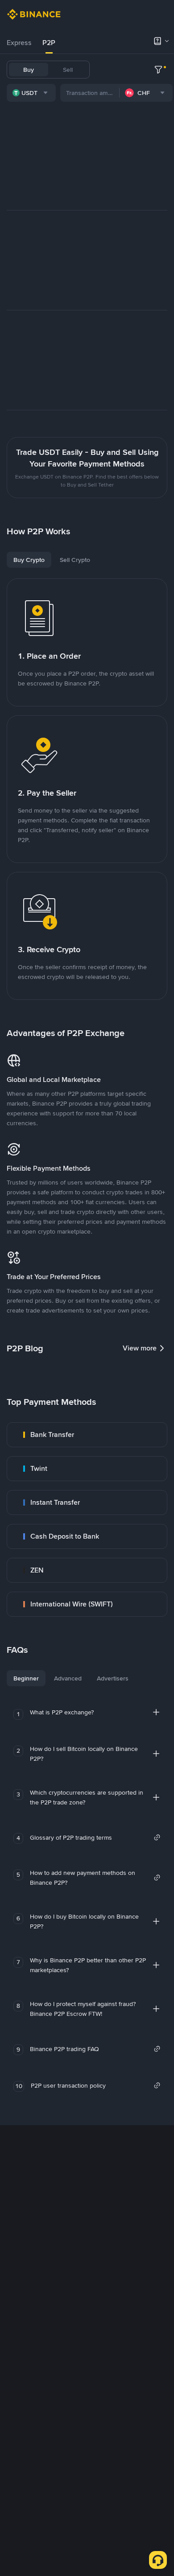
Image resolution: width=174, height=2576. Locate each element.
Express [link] (19, 43)
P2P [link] (49, 43)
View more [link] (140, 1348)
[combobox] (31, 93)
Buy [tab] (29, 70)
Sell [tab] (68, 70)
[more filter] (158, 70)
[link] (87, 1435)
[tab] (19, 43)
